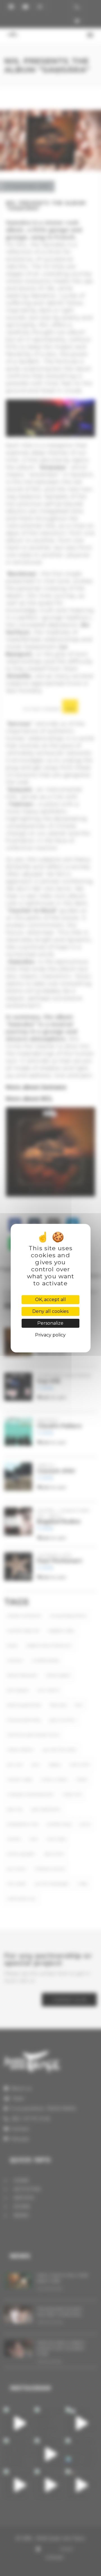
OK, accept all (50, 1300)
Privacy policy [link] (50, 1335)
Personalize (50, 1323)
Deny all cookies (50, 1311)
